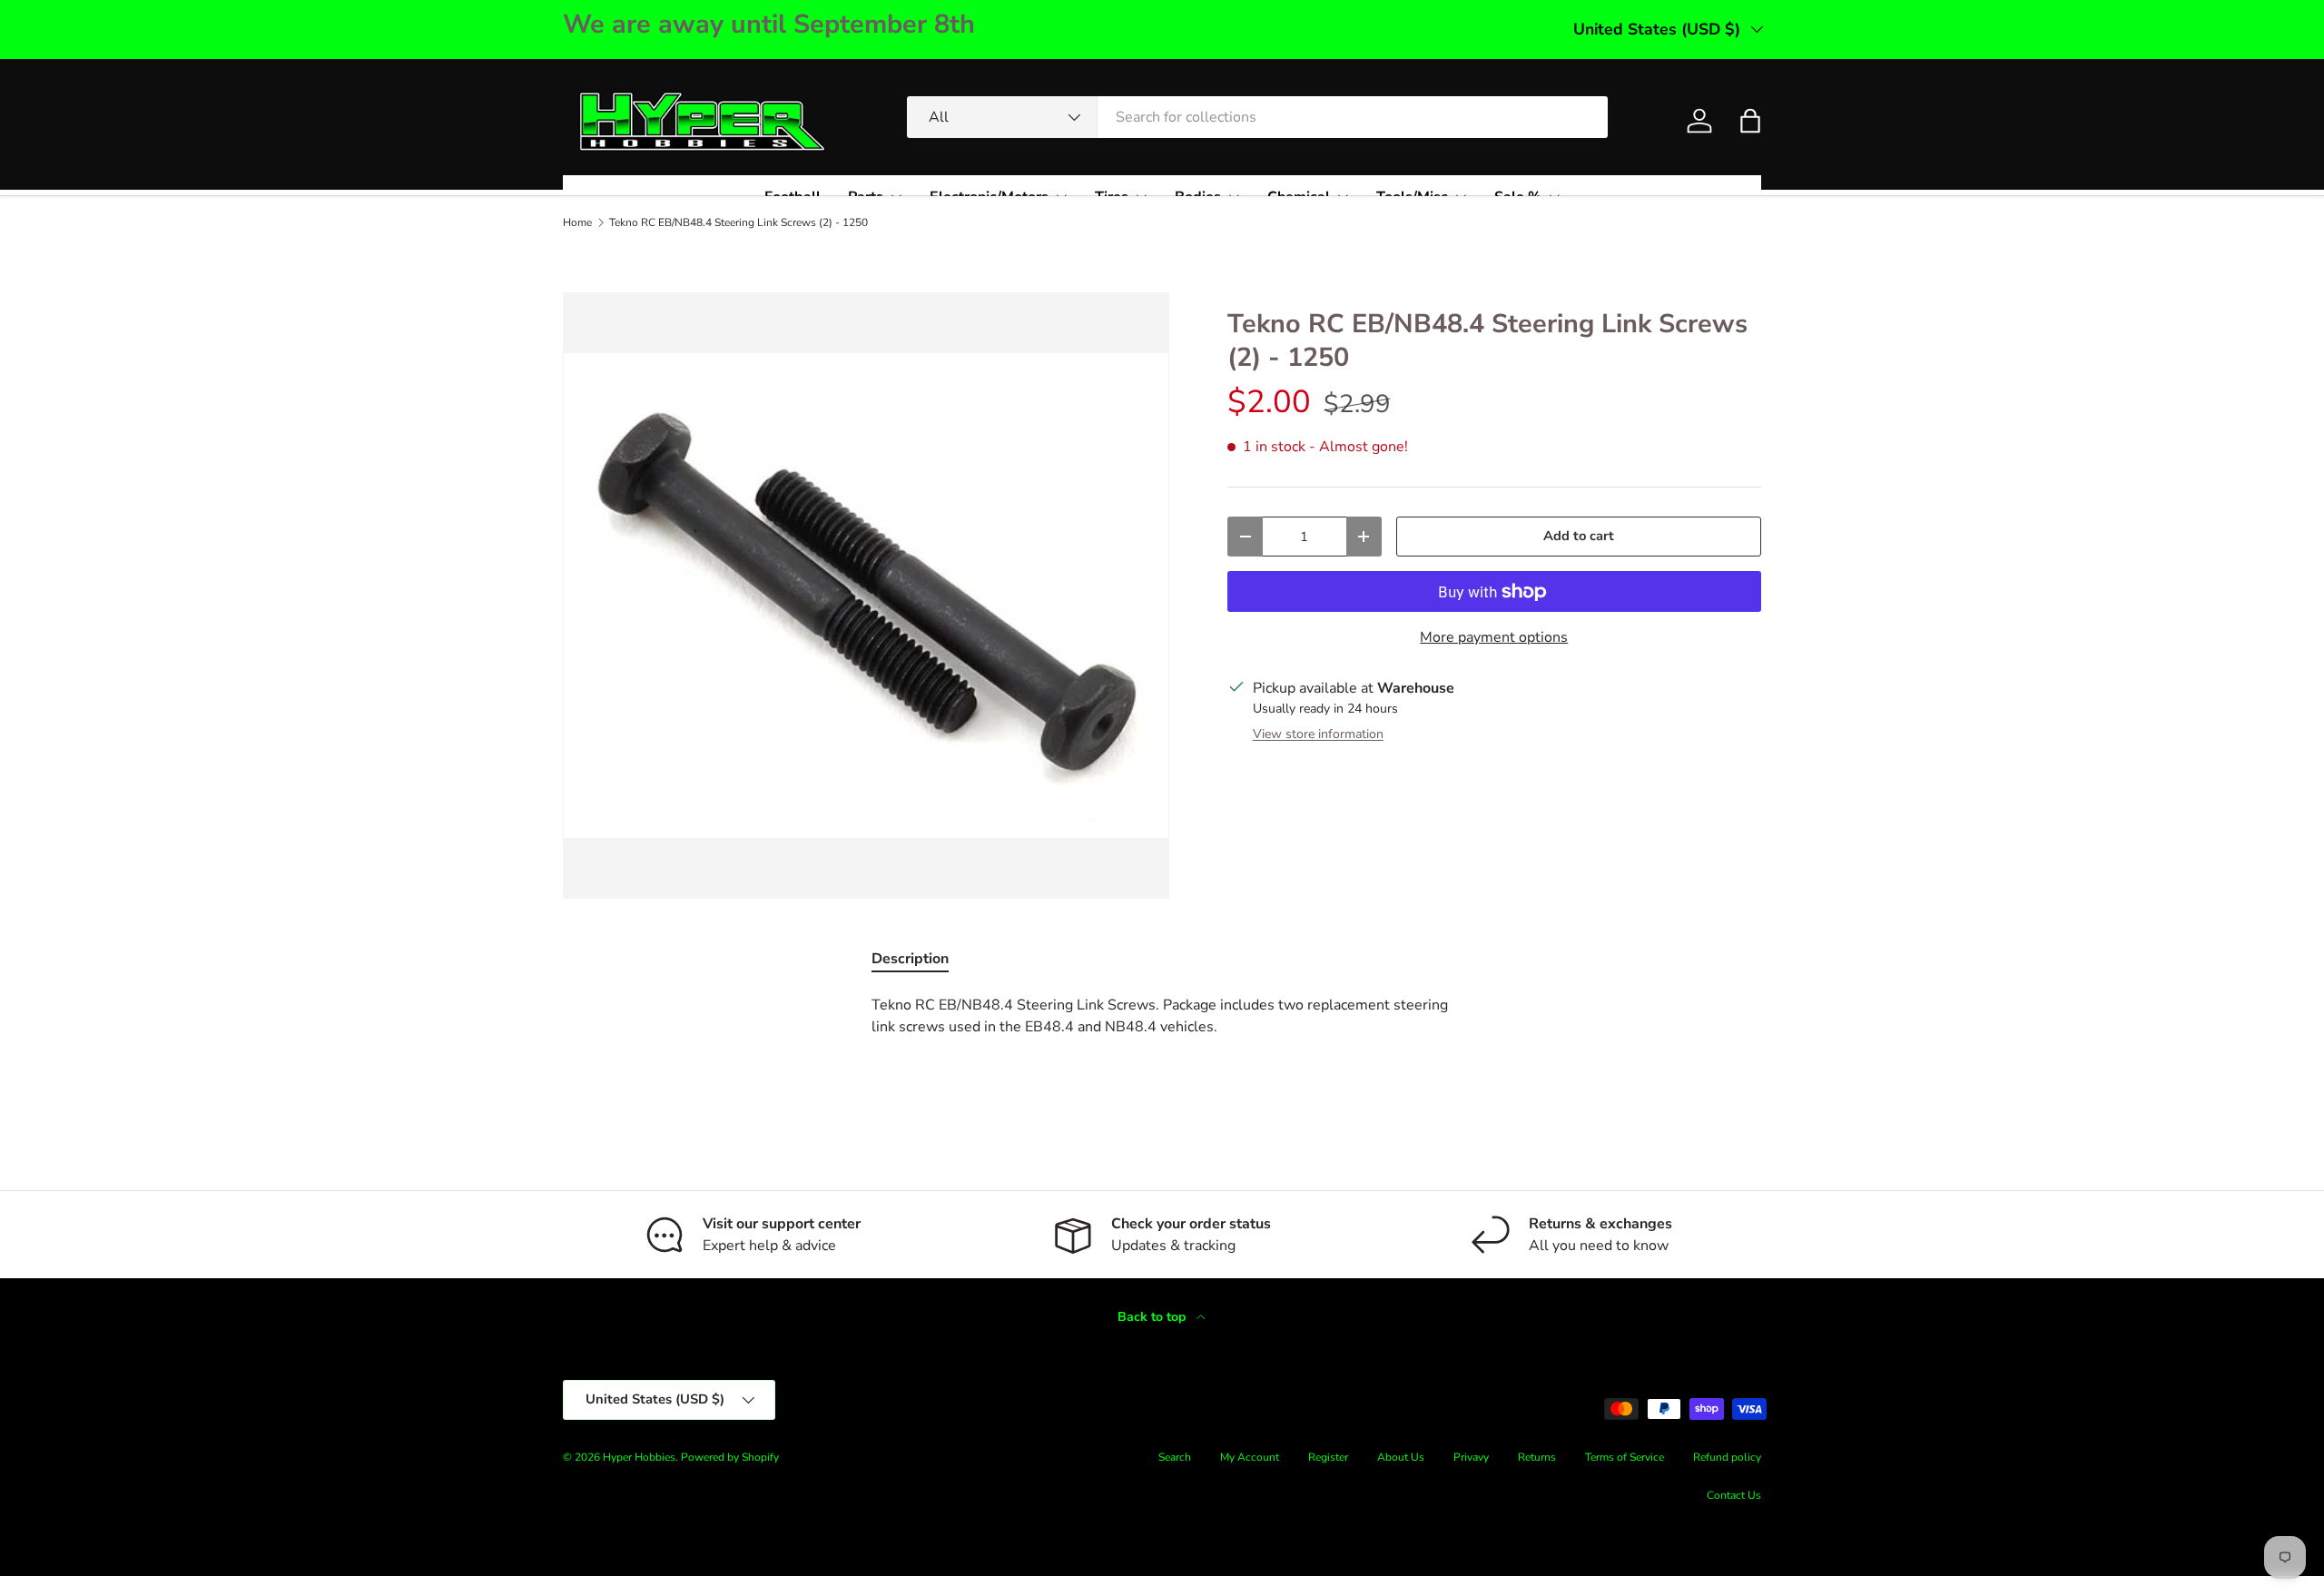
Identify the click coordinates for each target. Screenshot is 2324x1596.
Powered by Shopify (730, 1457)
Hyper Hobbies (639, 1457)
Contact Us (1734, 1495)
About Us (1401, 1457)
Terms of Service (1625, 1457)
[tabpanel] (1162, 1034)
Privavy (1471, 1457)
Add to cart (1579, 536)
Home (577, 222)
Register (1328, 1457)
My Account (1250, 1457)
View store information (1318, 734)
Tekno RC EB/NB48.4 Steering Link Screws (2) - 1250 (739, 222)
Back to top (1153, 1317)
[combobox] (1257, 117)
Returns (1537, 1457)
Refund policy (1727, 1457)
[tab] (910, 959)
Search (1175, 1457)
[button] (1750, 121)
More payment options (1494, 637)
